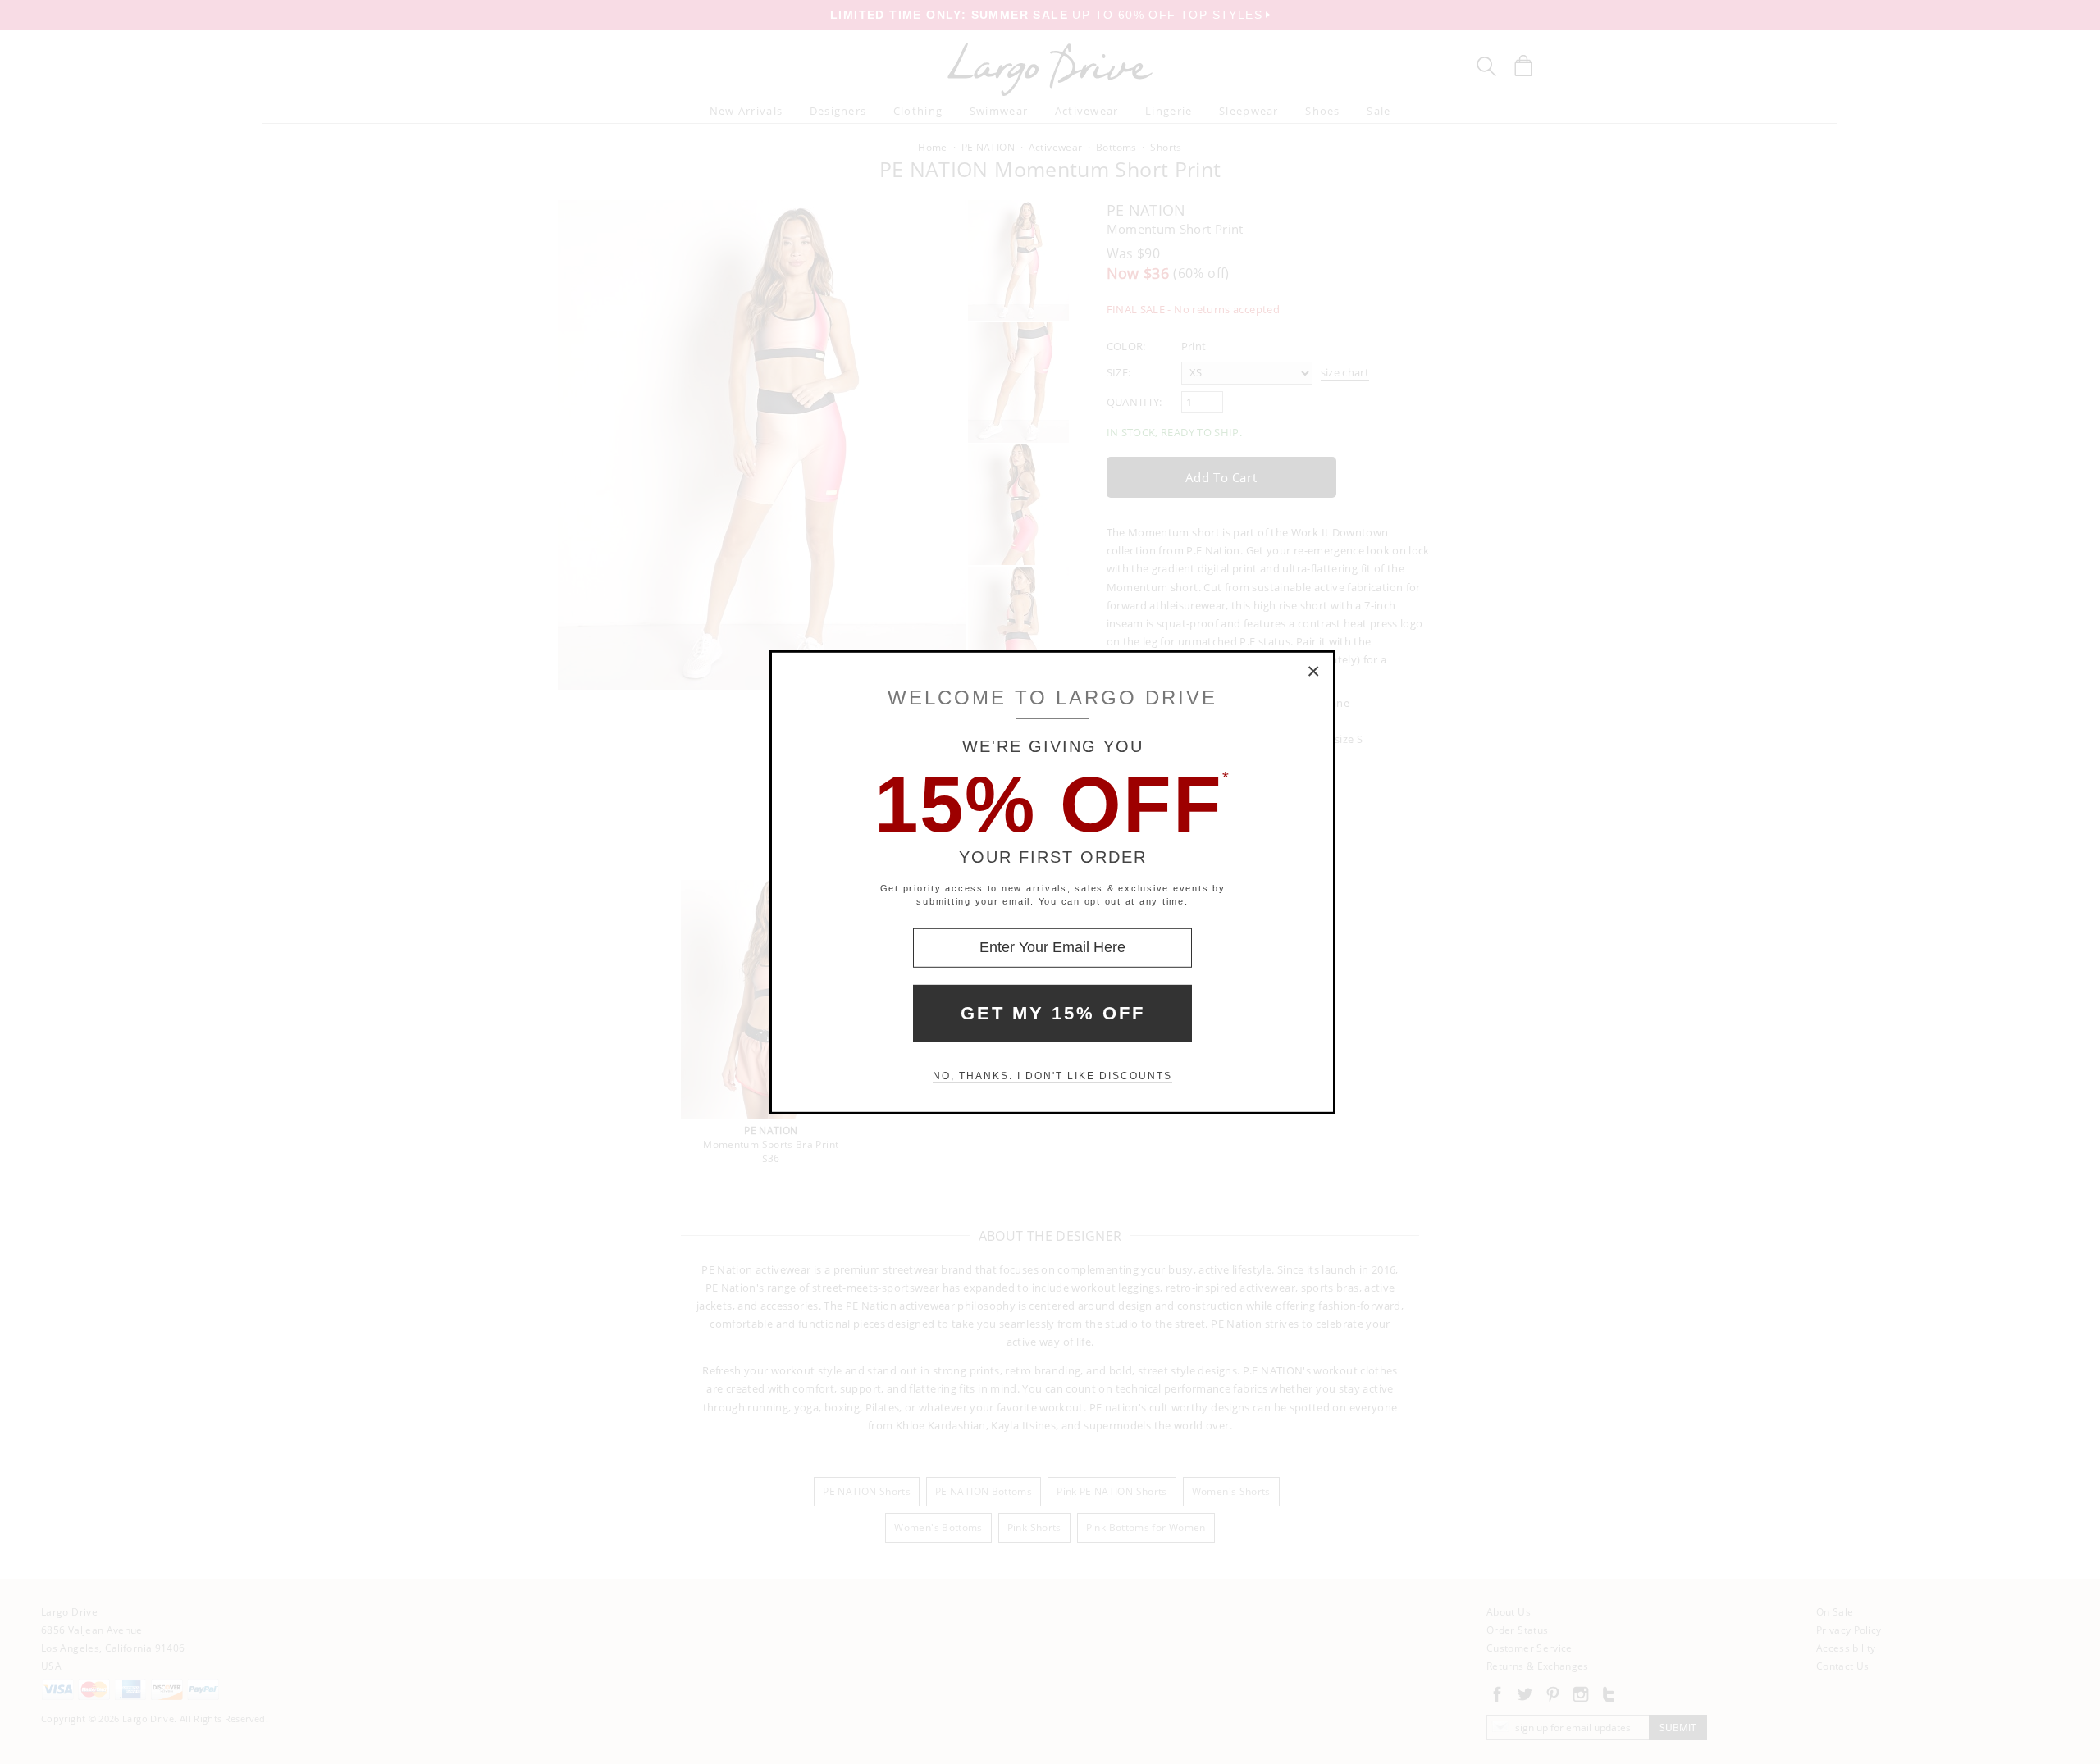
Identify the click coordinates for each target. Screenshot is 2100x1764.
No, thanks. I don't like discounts (1052, 1076)
